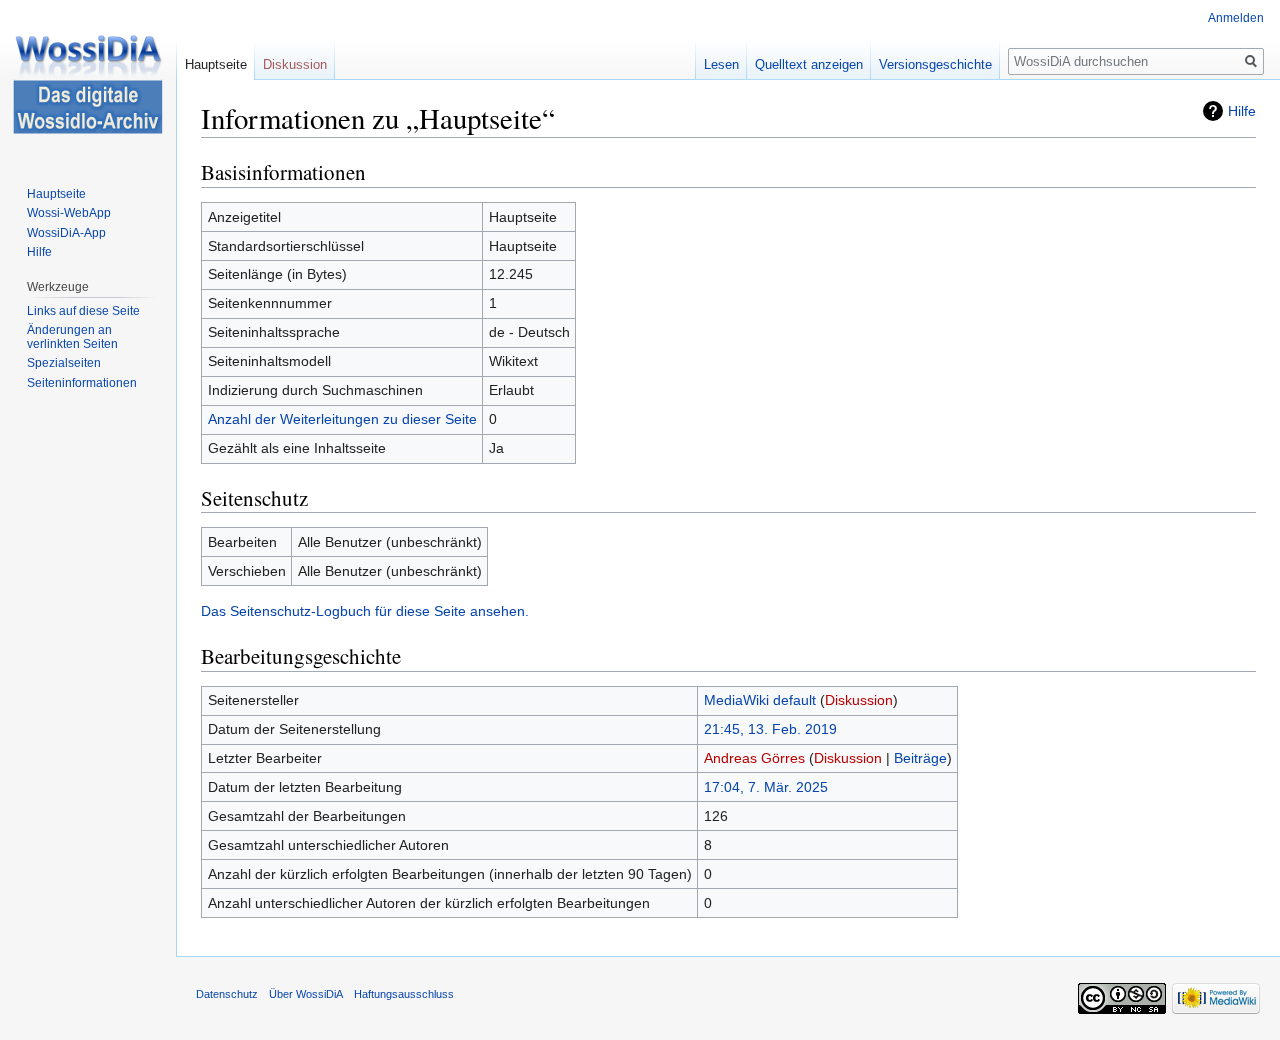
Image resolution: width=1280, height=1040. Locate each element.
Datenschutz (227, 994)
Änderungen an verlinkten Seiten (72, 337)
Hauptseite (216, 64)
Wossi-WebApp (69, 213)
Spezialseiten (64, 363)
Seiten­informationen (82, 383)
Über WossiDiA (306, 994)
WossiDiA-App (66, 233)
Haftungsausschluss (404, 994)
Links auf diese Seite (83, 311)
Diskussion (859, 700)
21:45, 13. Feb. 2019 (770, 729)
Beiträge (920, 758)
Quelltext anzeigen (809, 64)
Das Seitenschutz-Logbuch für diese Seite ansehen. (365, 611)
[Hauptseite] (88, 80)
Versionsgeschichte (935, 64)
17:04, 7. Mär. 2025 (766, 787)
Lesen (721, 64)
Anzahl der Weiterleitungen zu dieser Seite (342, 419)
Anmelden (1236, 18)
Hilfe (1242, 111)
